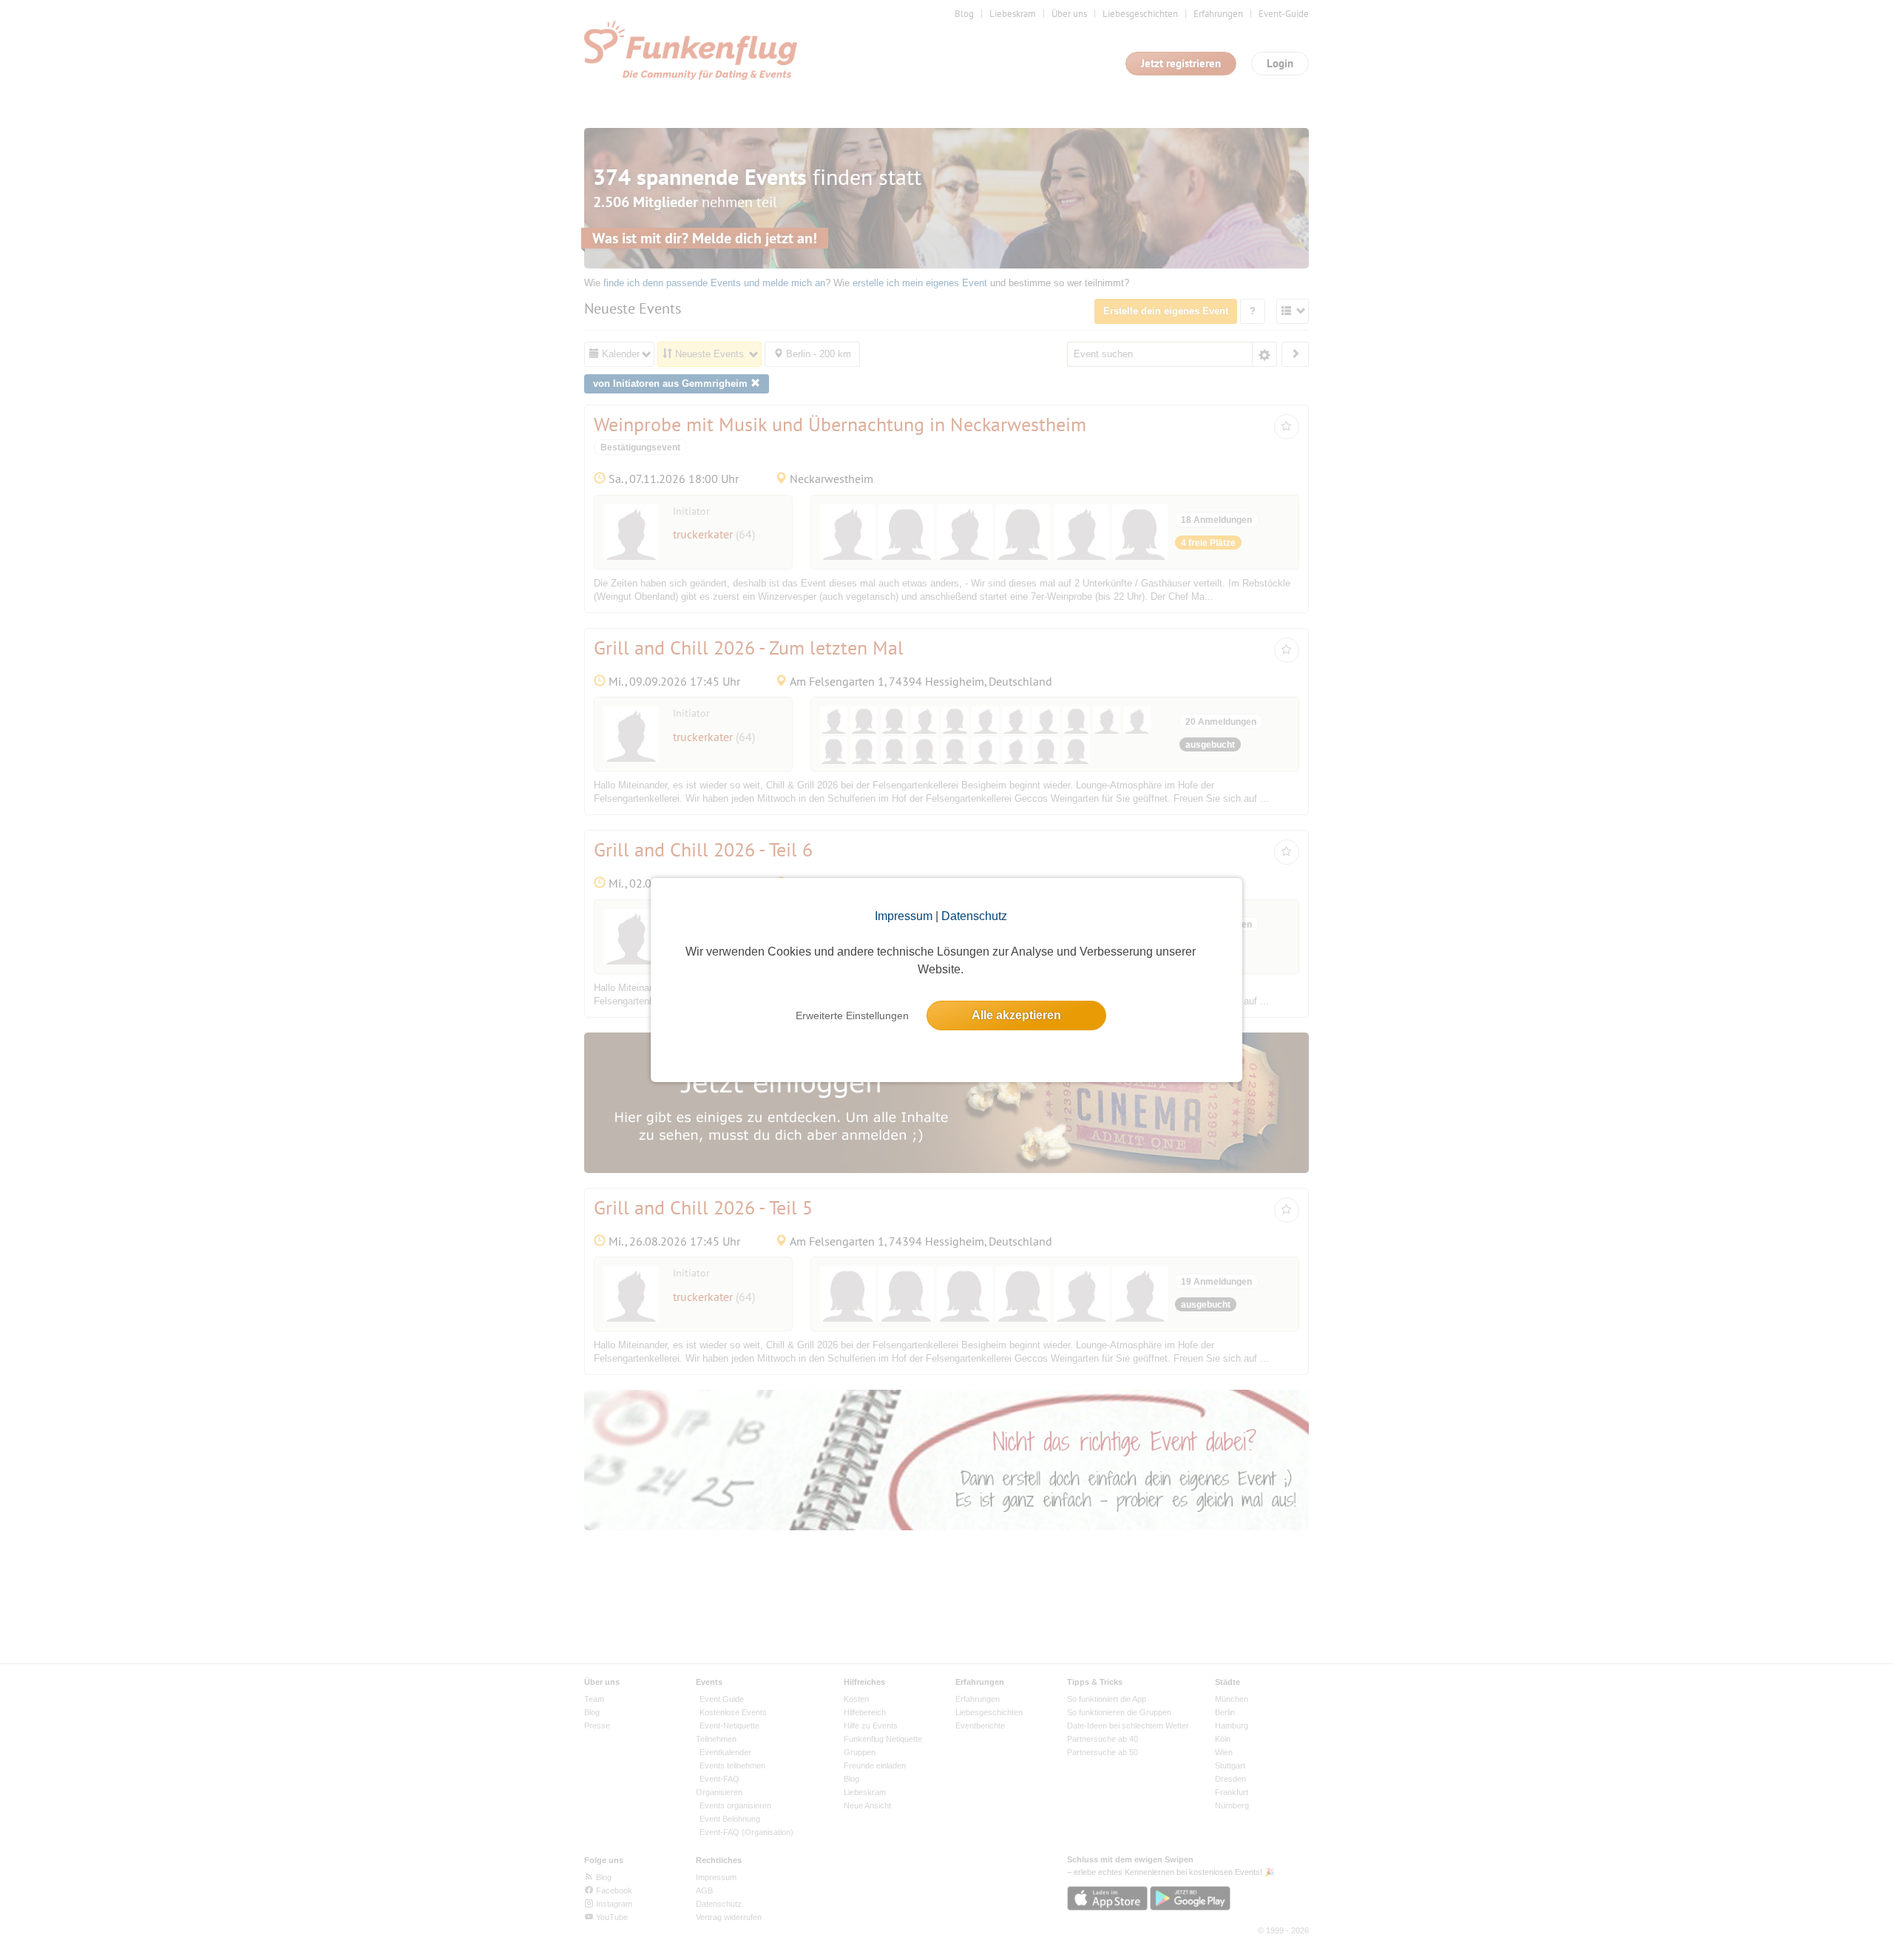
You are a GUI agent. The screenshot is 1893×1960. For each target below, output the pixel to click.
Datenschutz (974, 916)
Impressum (904, 916)
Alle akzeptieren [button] (1016, 1015)
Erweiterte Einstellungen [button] (852, 1016)
